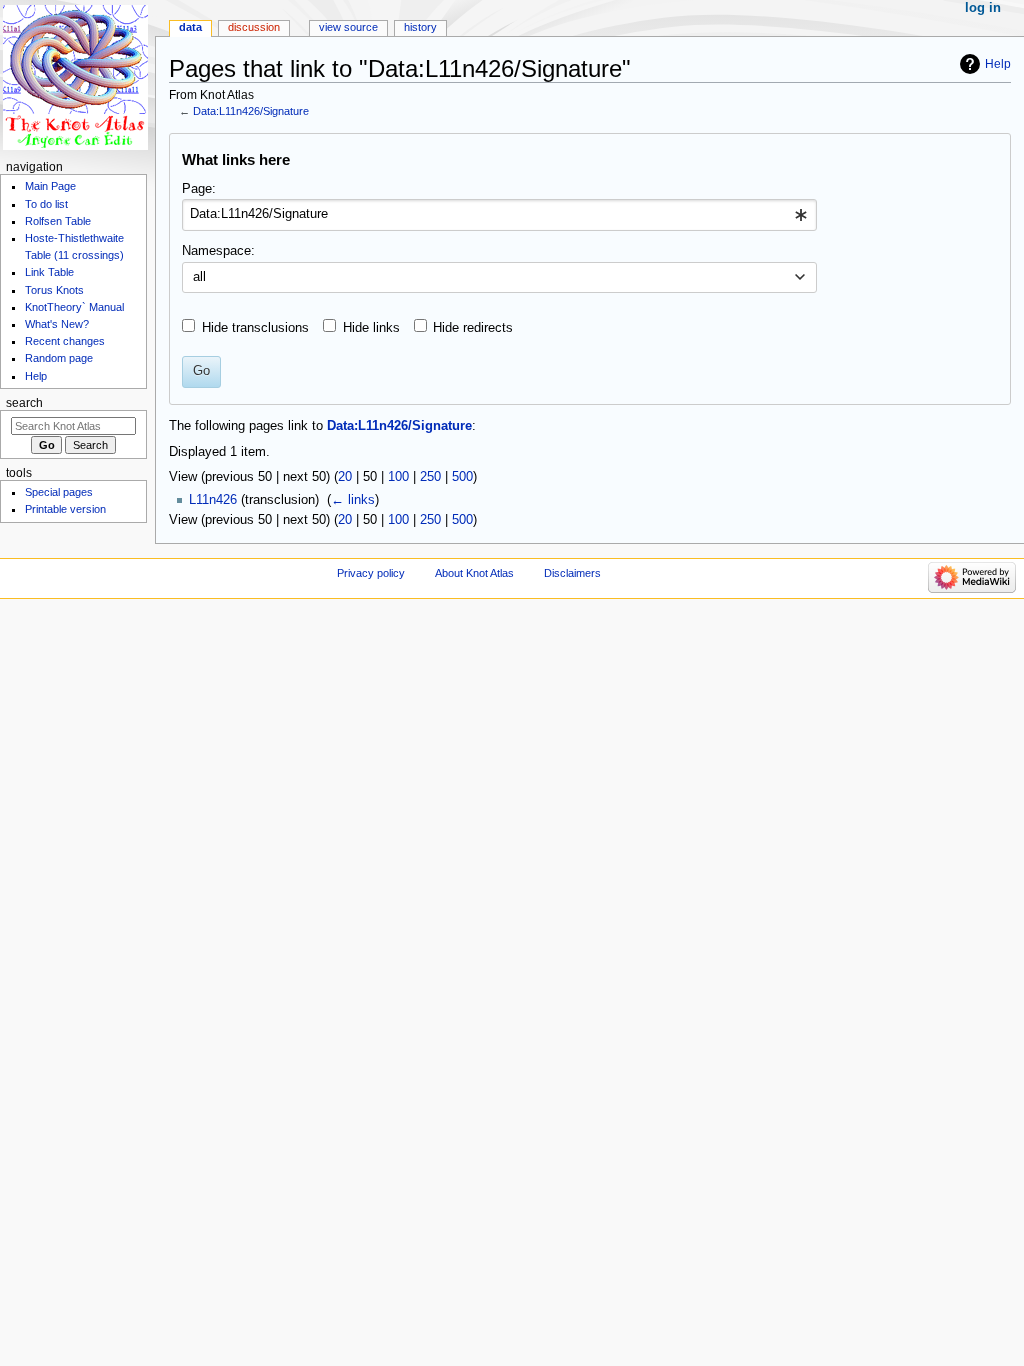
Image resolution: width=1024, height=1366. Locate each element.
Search (24, 403)
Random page (59, 358)
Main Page (50, 186)
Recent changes (65, 341)
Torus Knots (54, 290)
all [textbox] (199, 277)
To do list (46, 204)
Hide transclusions (255, 328)
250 (430, 477)
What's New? (57, 324)
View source (348, 27)
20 (345, 477)
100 (398, 477)
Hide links (371, 328)
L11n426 (213, 500)
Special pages (59, 492)
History (420, 27)
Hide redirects (473, 328)
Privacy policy (371, 573)
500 (462, 477)
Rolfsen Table (58, 221)
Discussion (254, 27)
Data (190, 27)
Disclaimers (572, 573)
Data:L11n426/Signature (251, 111)
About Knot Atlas (474, 573)
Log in (983, 8)
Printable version (65, 509)
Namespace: (218, 251)
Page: (199, 189)
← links (353, 500)
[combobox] (499, 215)
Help (998, 64)
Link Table (49, 272)
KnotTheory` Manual (74, 307)
